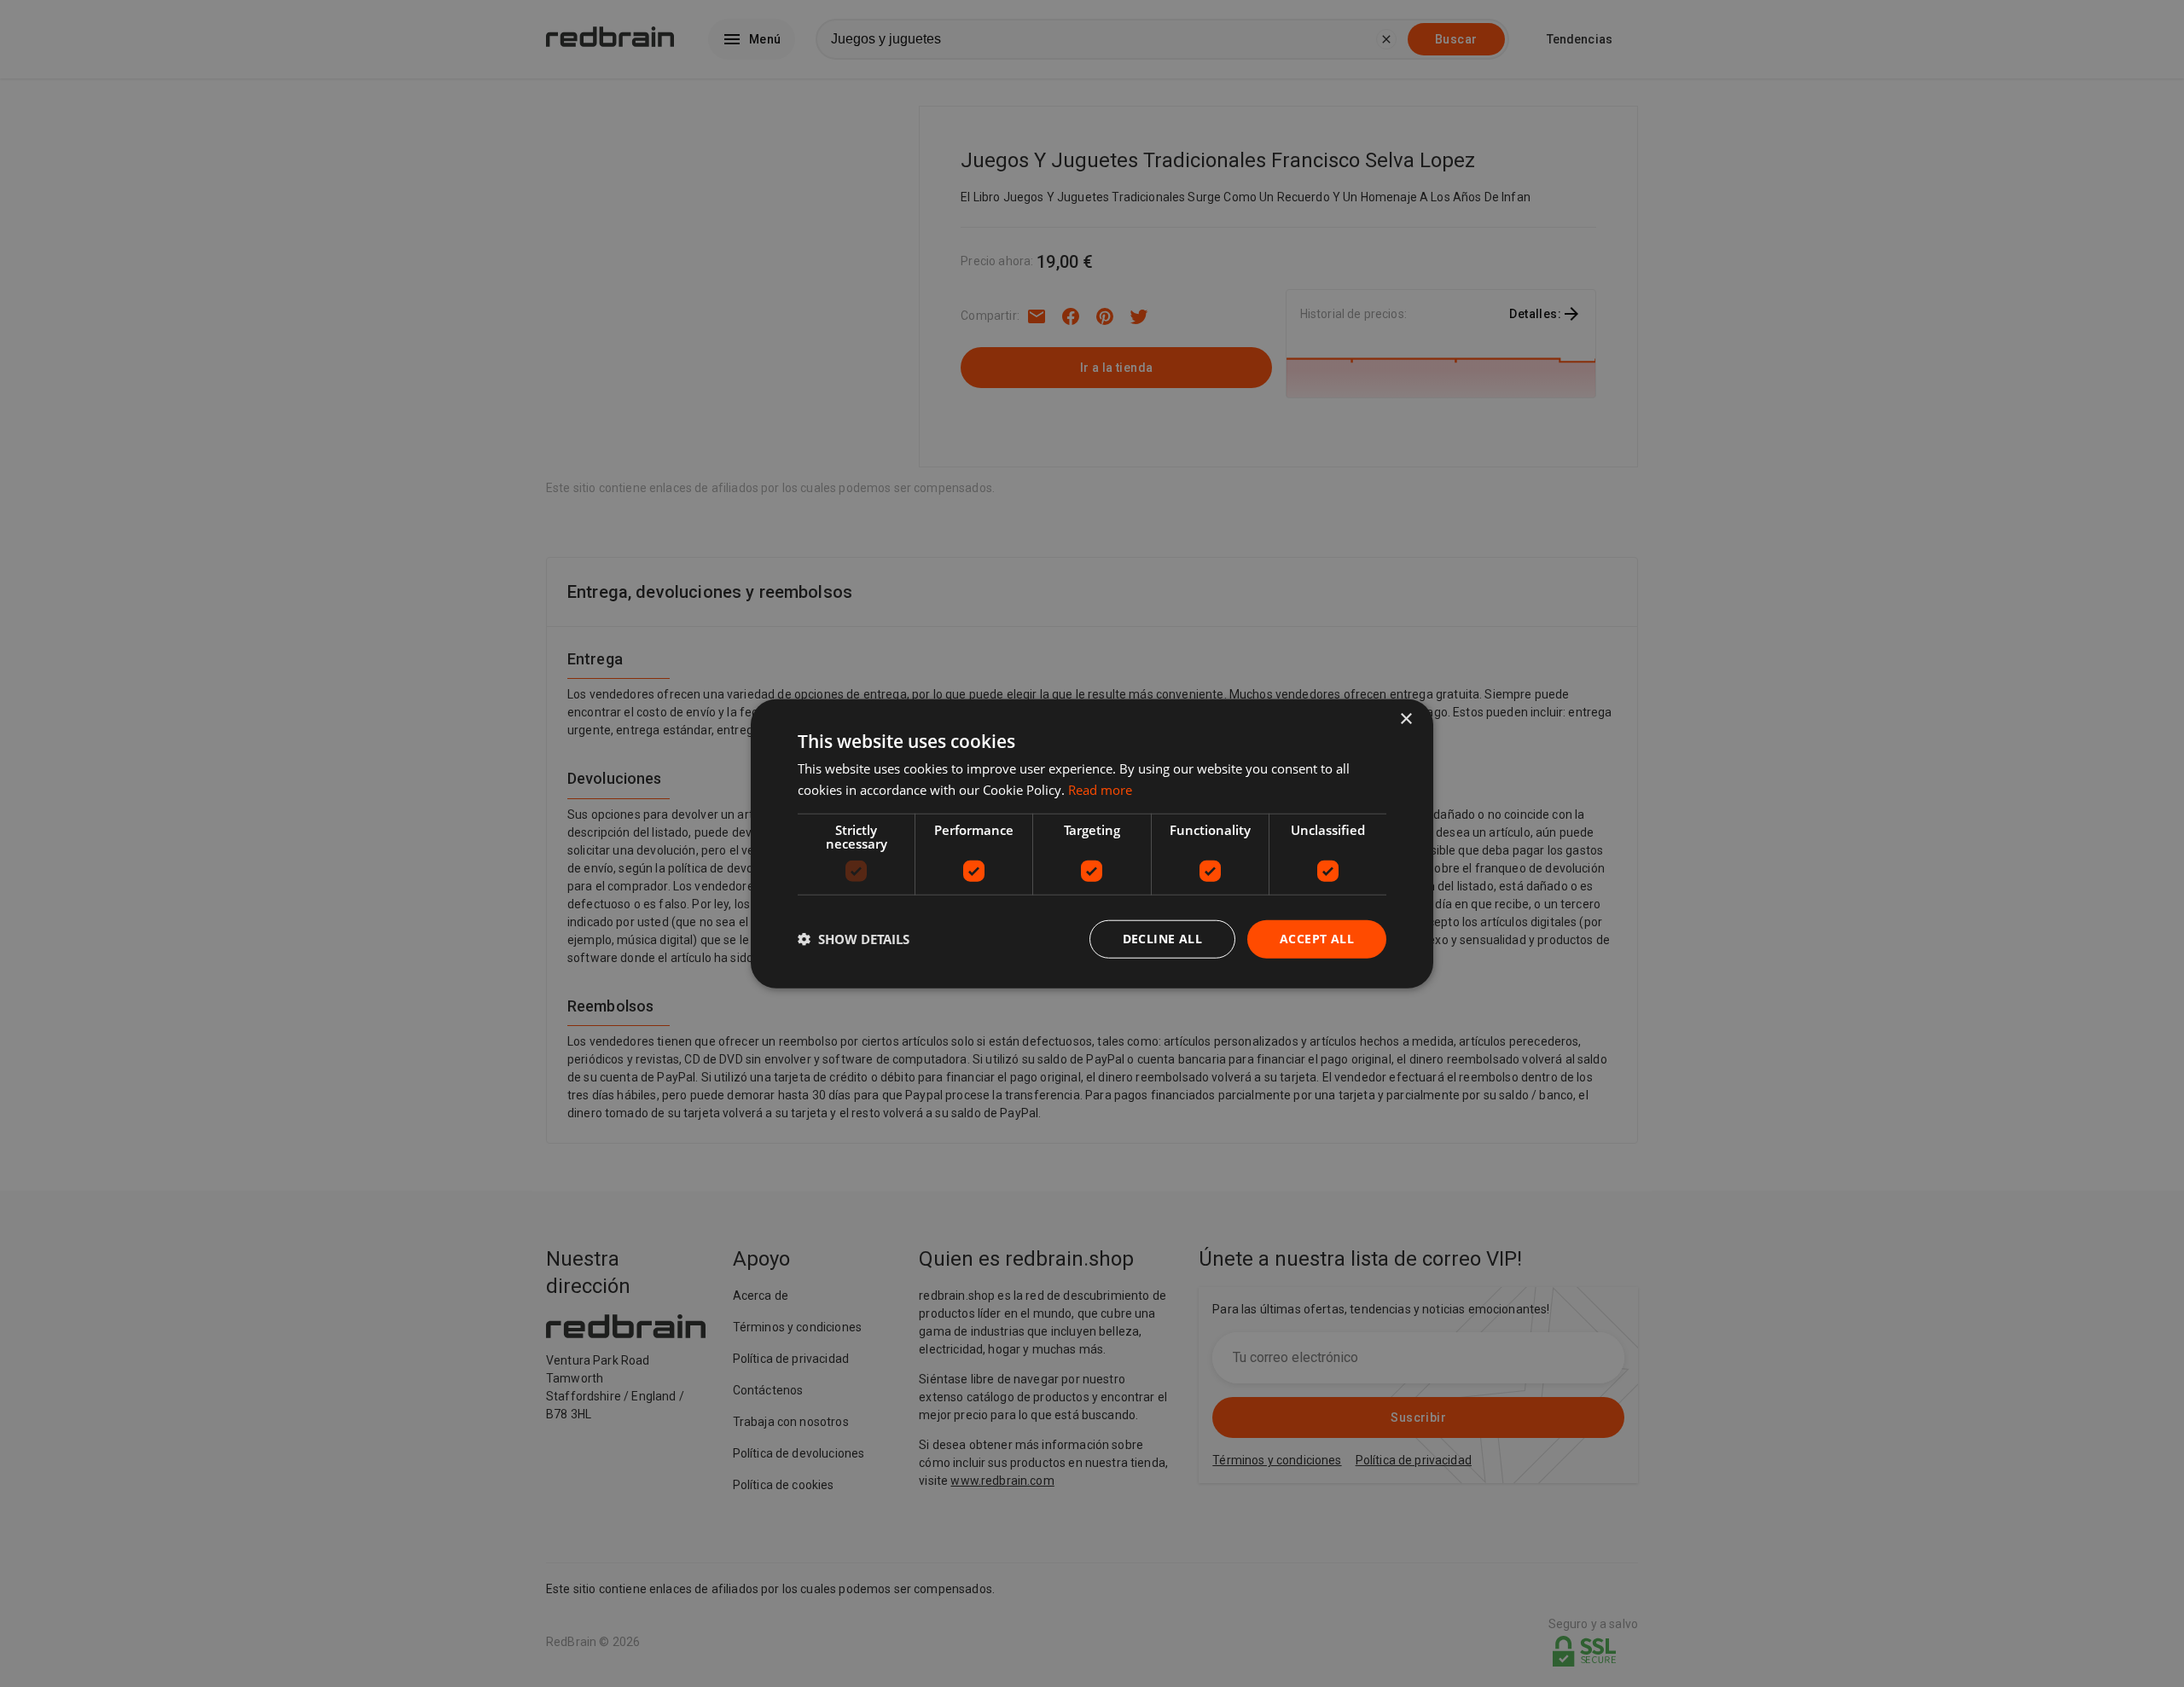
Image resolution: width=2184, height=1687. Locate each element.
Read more (1100, 790)
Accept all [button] (1317, 939)
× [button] (1406, 719)
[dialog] (1092, 844)
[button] (854, 939)
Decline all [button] (1162, 939)
